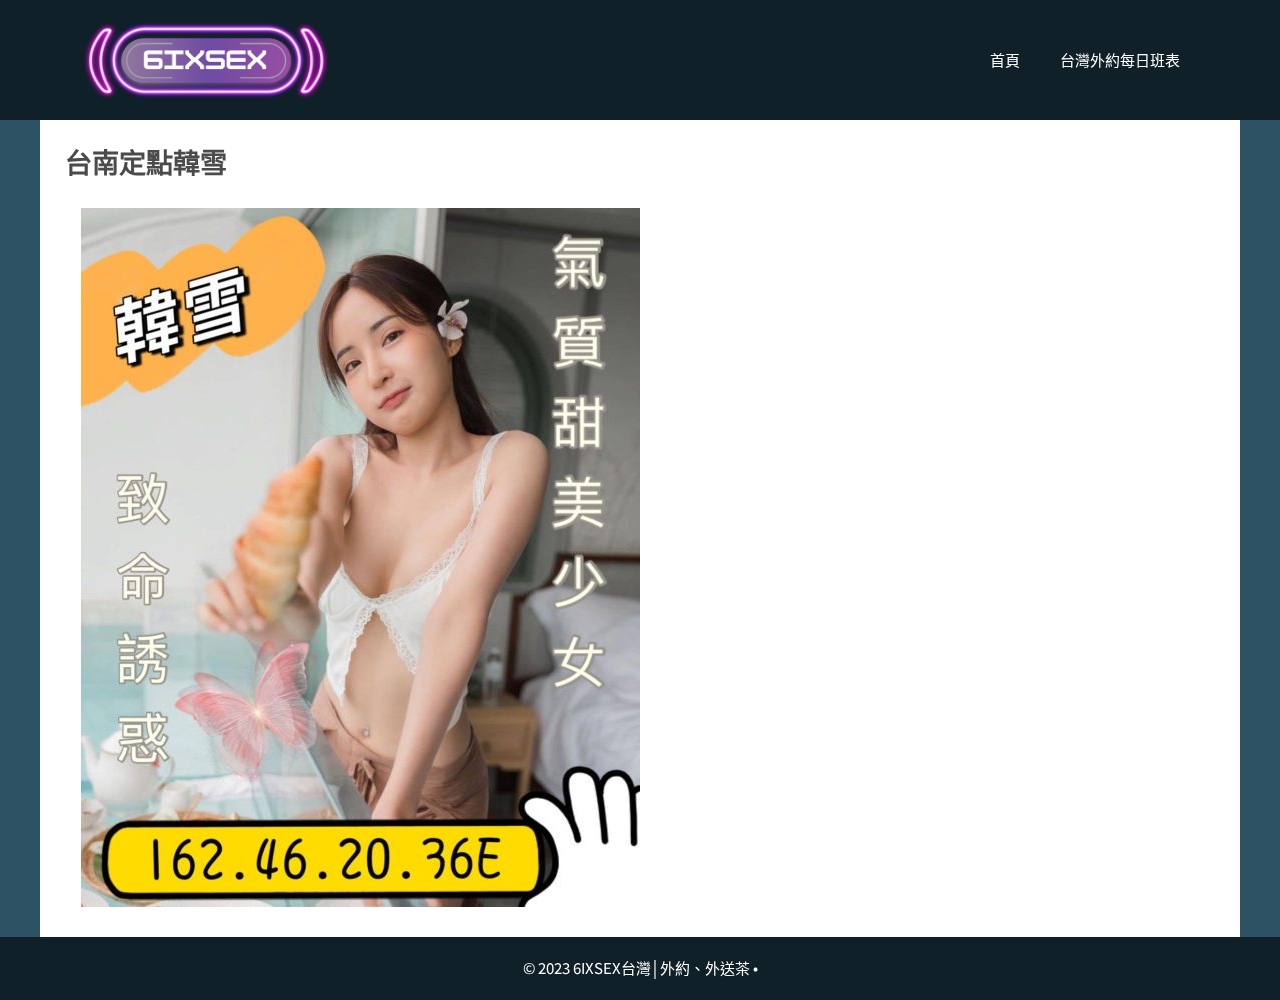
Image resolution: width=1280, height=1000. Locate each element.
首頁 (1005, 59)
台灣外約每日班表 (1120, 59)
